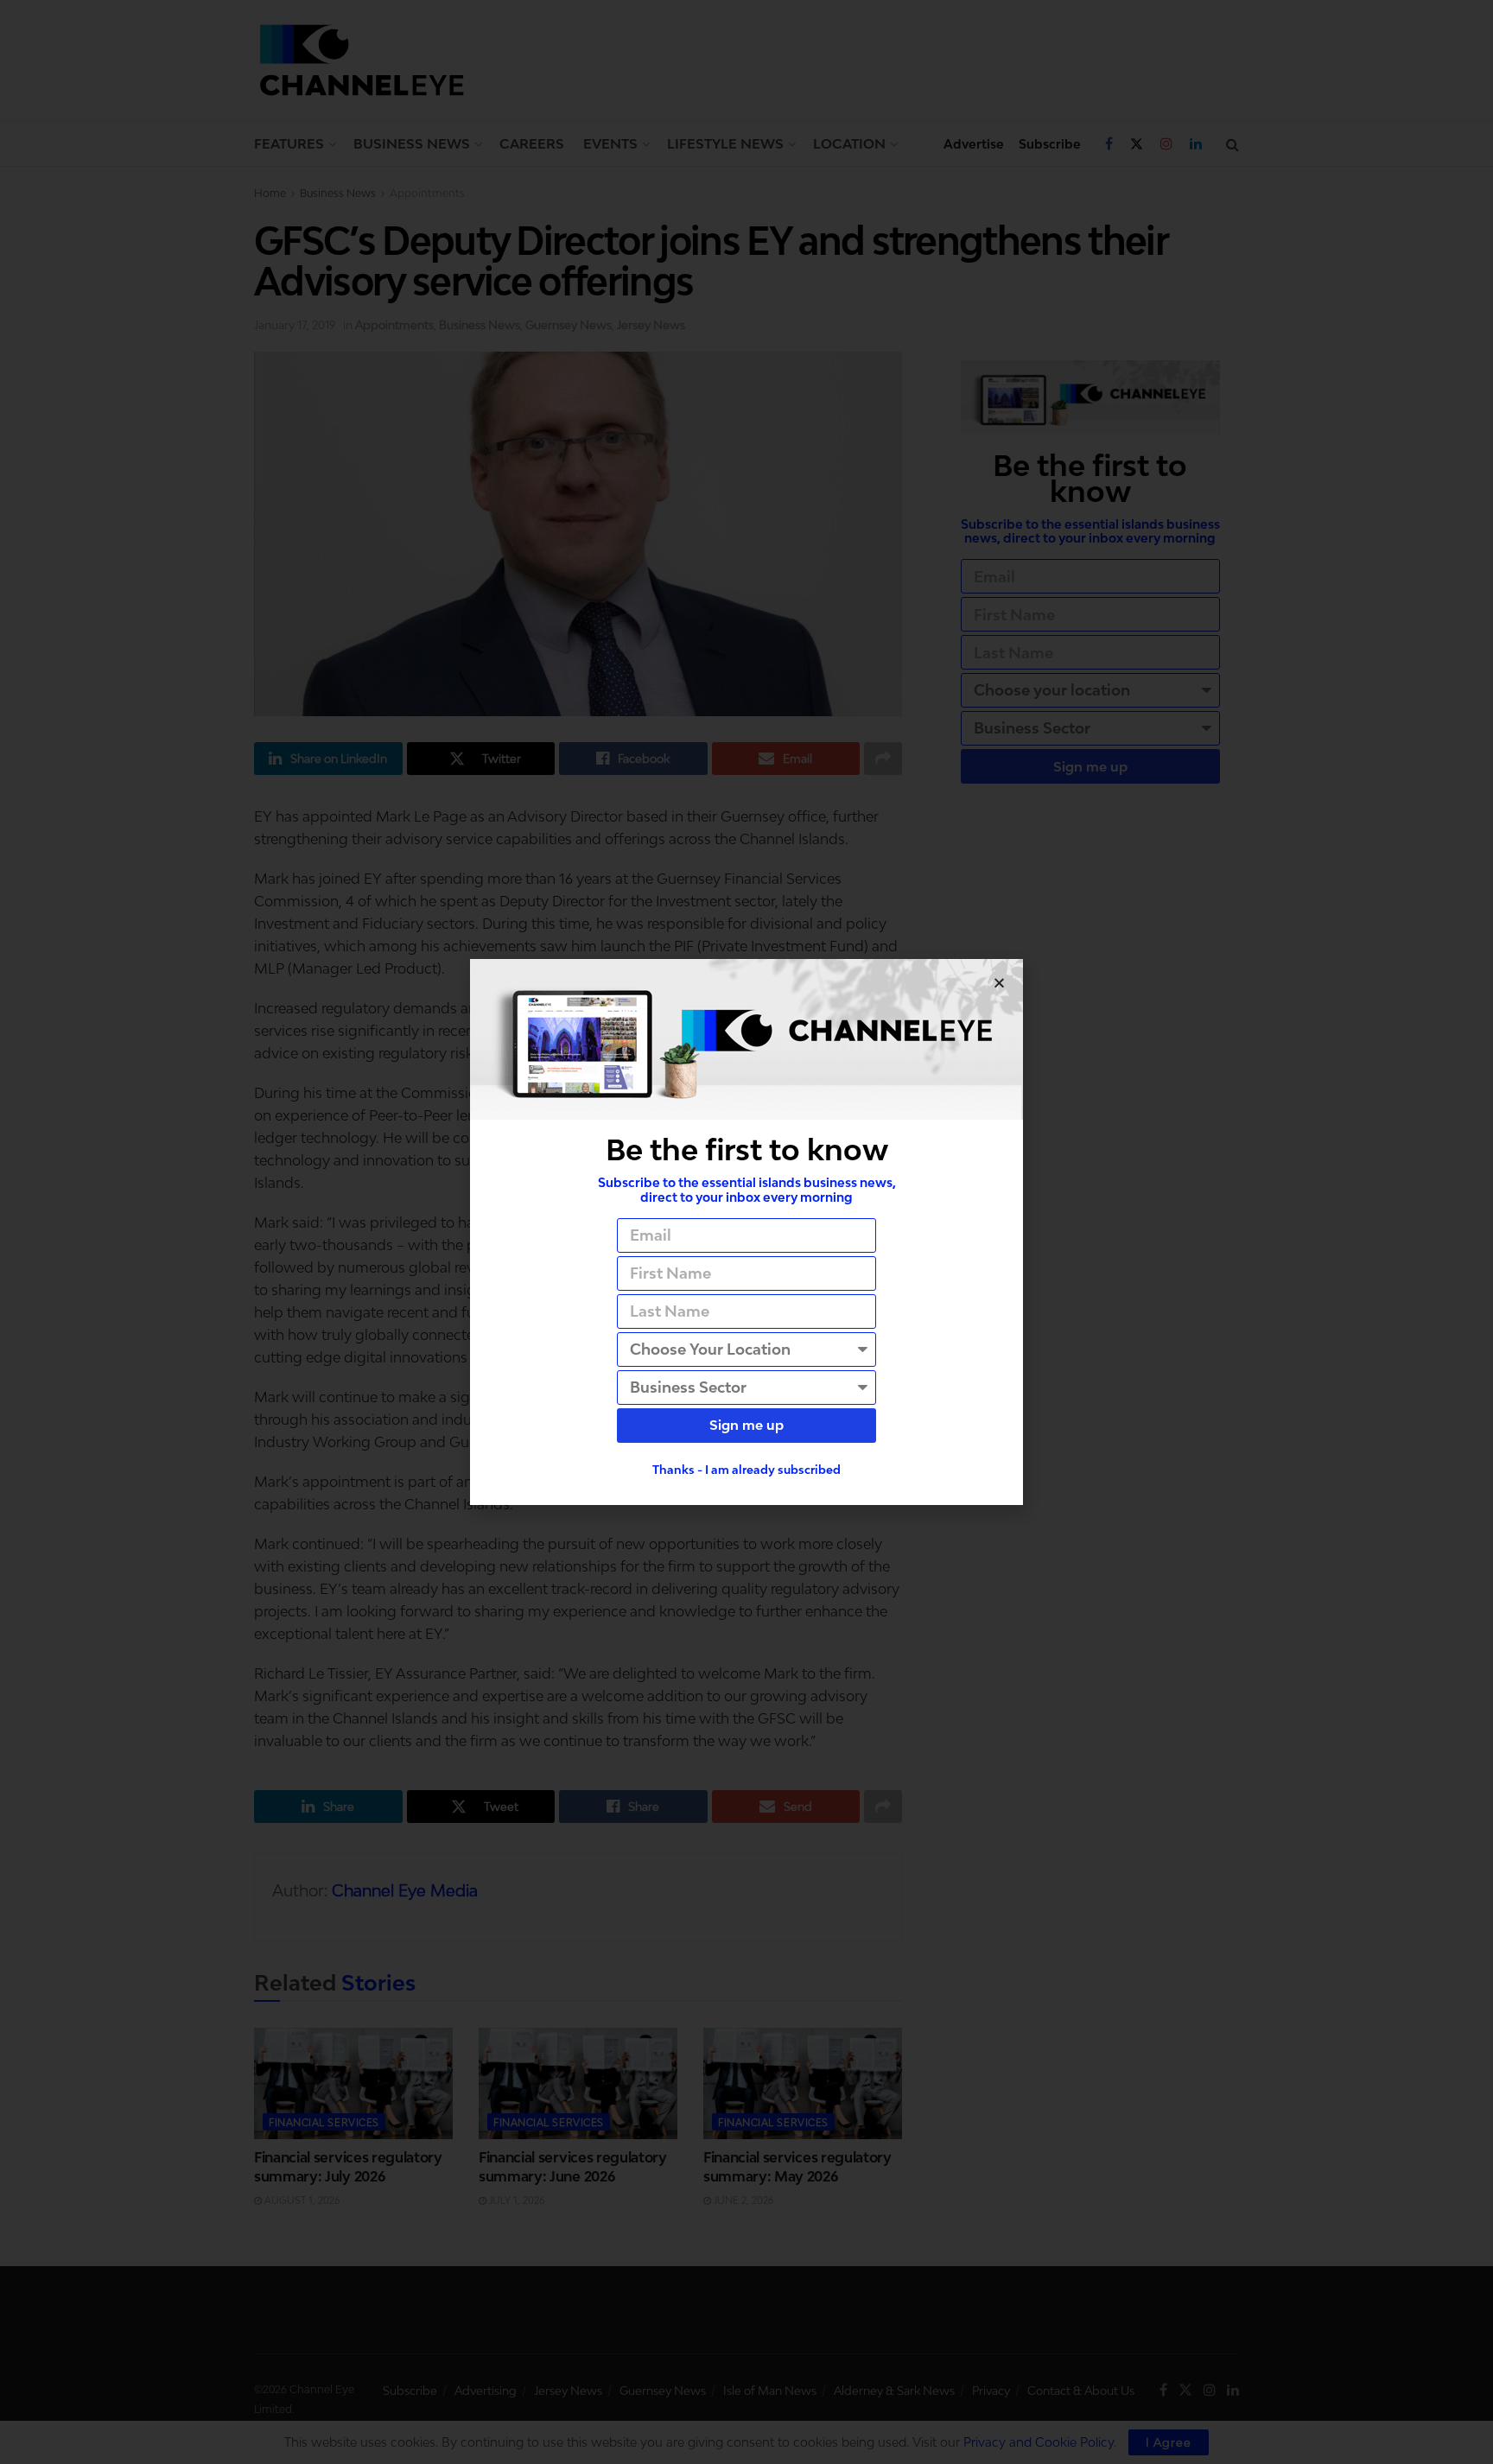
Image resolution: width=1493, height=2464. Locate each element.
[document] (746, 1232)
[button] (999, 983)
